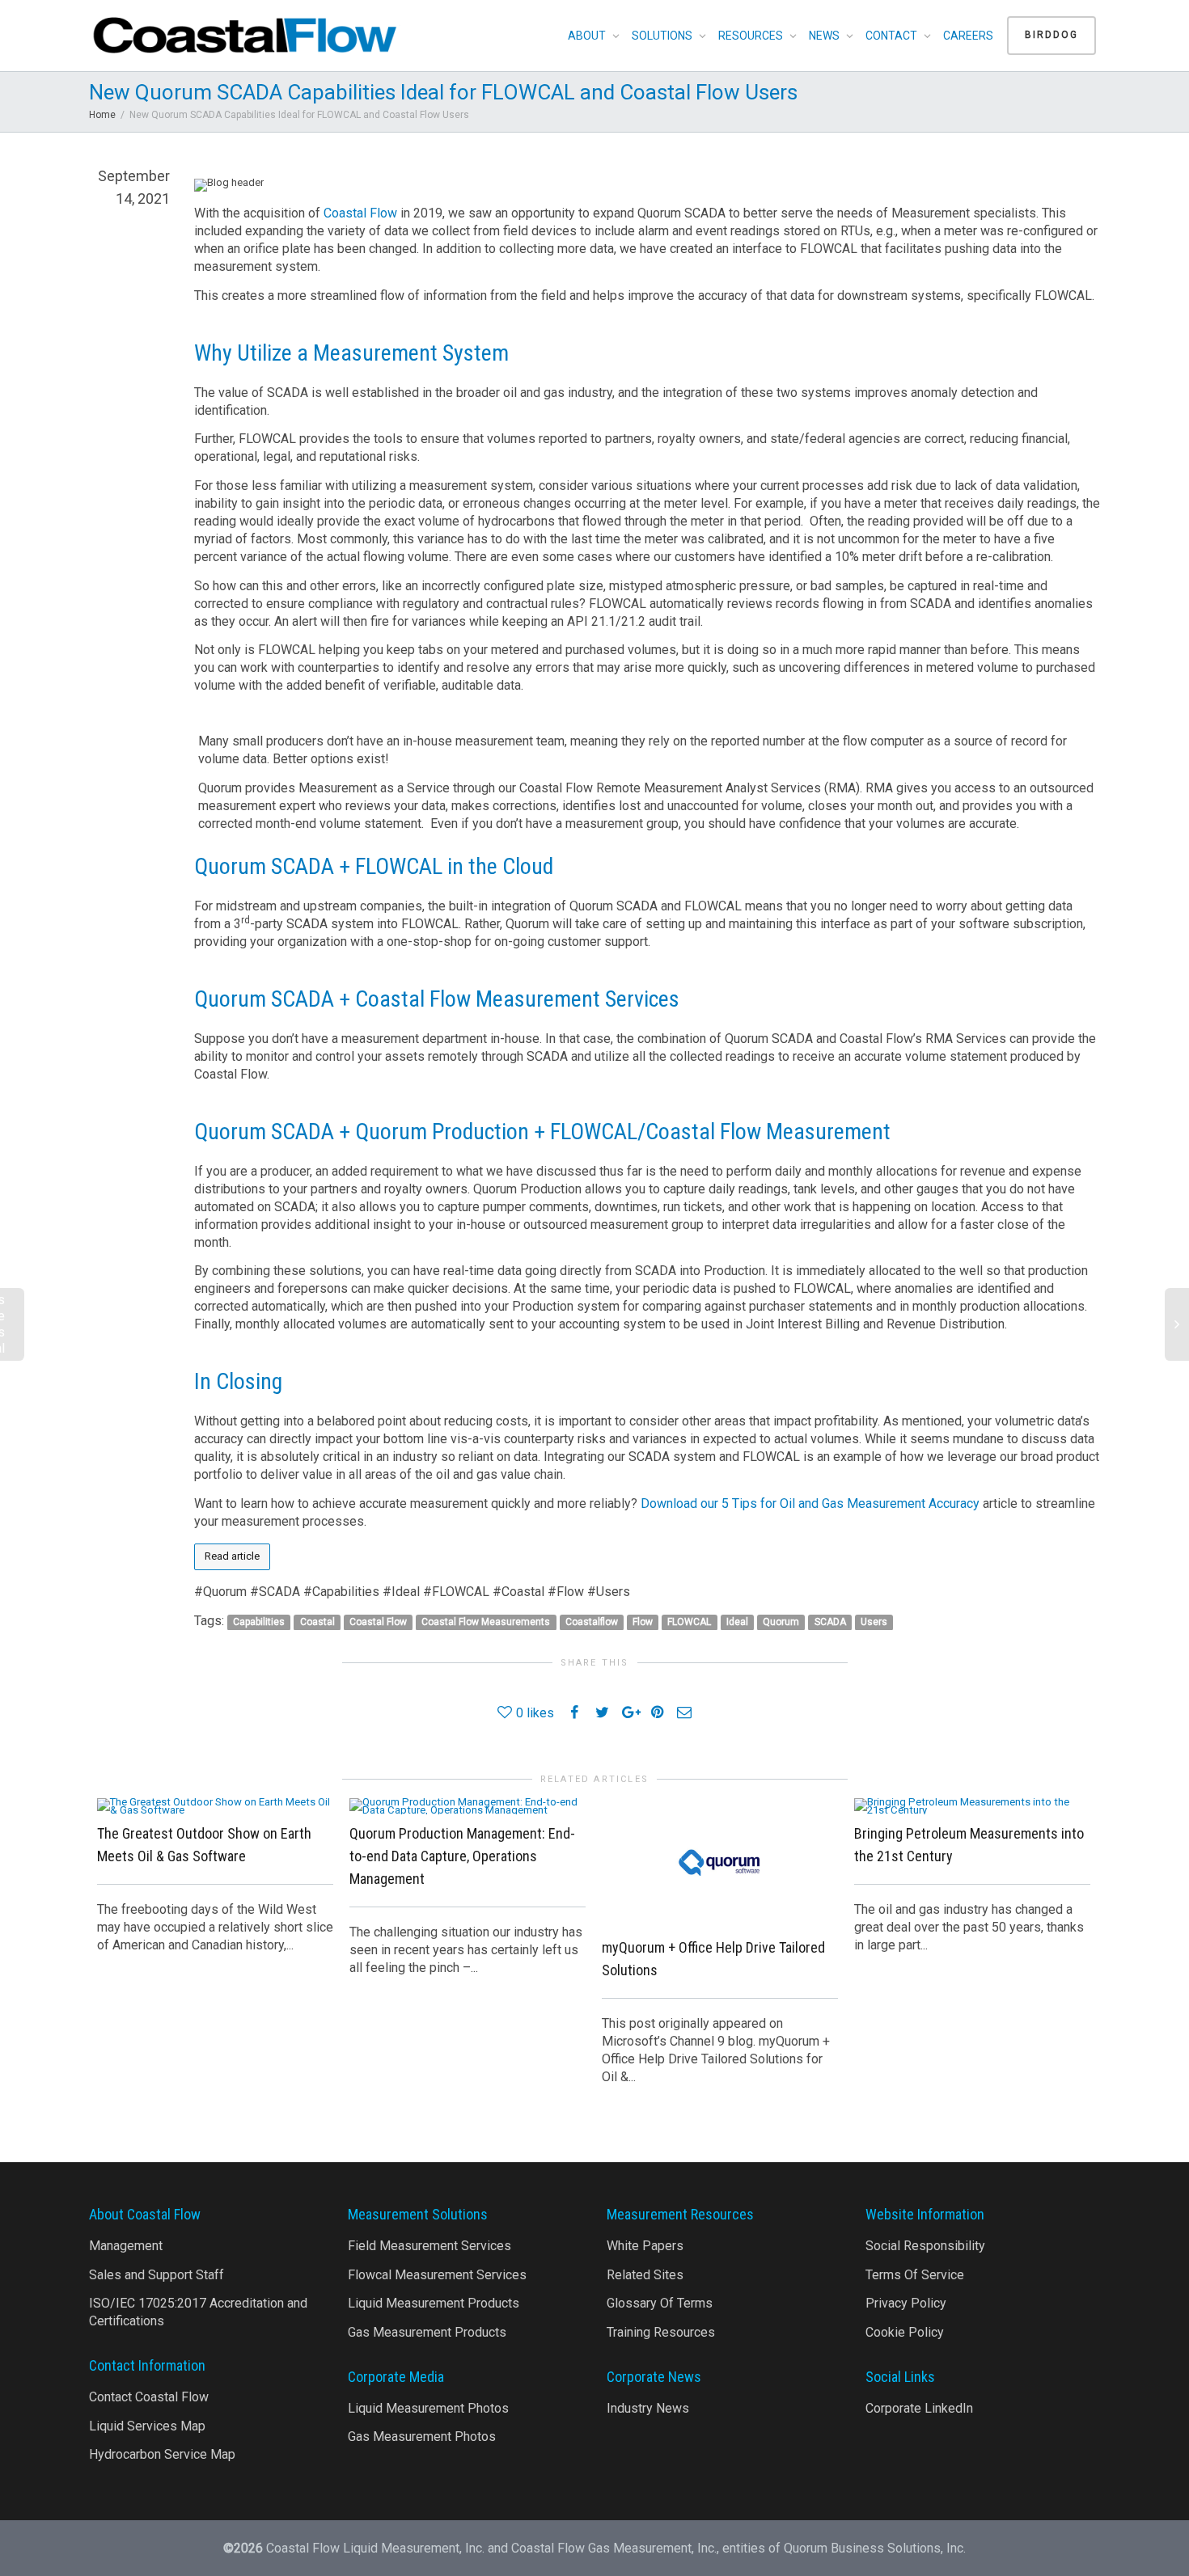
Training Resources (661, 2332)
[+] (215, 1805)
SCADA (830, 1622)
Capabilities (259, 1622)
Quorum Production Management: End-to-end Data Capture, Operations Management (462, 1856)
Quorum (781, 1622)
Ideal (737, 1622)
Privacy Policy (906, 2303)
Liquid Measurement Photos (428, 2408)
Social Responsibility (925, 2246)
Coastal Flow (360, 213)
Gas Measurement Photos (422, 2437)
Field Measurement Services (429, 2246)
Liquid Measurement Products (434, 2303)
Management (126, 2246)
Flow (643, 1622)
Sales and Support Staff (157, 2275)
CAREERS (968, 36)
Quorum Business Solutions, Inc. (875, 2548)
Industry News (648, 2408)
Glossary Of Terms (660, 2303)
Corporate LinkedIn (919, 2408)
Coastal (317, 1622)
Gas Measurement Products (427, 2332)
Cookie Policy (905, 2332)
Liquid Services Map (147, 2426)
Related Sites (645, 2275)
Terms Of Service (915, 2275)
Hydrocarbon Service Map (162, 2454)
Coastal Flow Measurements (486, 1622)
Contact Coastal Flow (149, 2397)
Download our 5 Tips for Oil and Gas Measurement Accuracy (810, 1503)
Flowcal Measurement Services (437, 2275)
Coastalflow (592, 1622)
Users (874, 1622)
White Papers (645, 2246)
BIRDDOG (1051, 35)
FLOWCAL (689, 1622)
